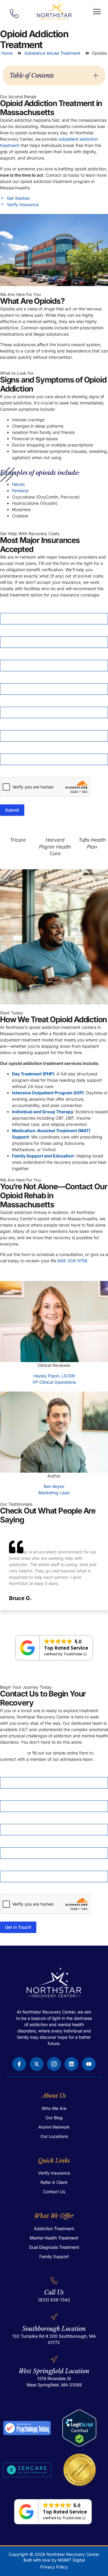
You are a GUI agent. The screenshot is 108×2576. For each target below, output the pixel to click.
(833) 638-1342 (54, 2300)
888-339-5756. (73, 1261)
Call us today (13, 1753)
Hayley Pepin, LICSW (54, 1376)
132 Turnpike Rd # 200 (35, 2336)
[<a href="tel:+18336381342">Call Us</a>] (54, 2280)
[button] (96, 75)
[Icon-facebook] (19, 2064)
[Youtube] (89, 2064)
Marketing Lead (54, 1493)
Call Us (54, 2292)
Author (54, 1476)
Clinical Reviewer (54, 1365)
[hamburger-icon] (94, 12)
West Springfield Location (54, 2371)
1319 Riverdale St (54, 2378)
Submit (12, 810)
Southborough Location (54, 2329)
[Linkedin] (71, 2064)
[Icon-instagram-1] (54, 2064)
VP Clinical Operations (54, 1382)
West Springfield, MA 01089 (54, 2385)
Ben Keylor (54, 1486)
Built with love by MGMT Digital (54, 2560)
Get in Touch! (18, 1927)
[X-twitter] (37, 2064)
